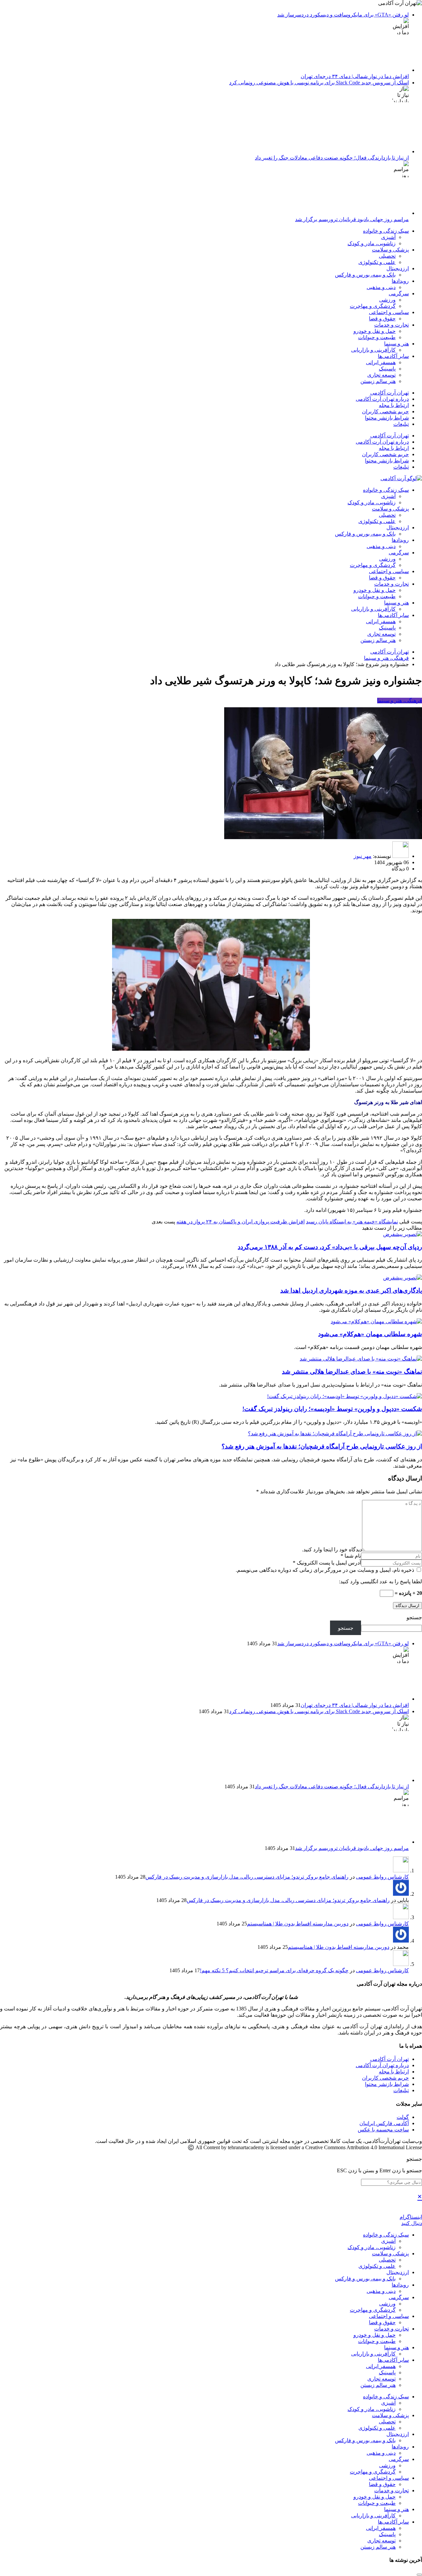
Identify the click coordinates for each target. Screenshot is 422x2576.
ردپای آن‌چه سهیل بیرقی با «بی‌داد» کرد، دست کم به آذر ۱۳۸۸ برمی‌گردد (330, 1247)
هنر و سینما (396, 344)
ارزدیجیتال (398, 268)
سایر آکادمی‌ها (393, 356)
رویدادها (400, 281)
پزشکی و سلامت (390, 250)
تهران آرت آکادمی (390, 393)
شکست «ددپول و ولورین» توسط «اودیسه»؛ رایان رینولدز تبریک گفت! (332, 1409)
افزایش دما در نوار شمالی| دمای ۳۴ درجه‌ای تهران (355, 76)
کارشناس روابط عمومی (382, 1877)
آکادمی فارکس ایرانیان (384, 2123)
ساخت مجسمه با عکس (383, 2130)
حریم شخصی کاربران (385, 411)
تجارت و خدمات (392, 325)
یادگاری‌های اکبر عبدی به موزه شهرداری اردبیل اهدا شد (351, 1290)
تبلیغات (401, 424)
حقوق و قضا (382, 319)
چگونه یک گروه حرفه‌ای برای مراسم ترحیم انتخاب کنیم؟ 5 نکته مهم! (274, 1970)
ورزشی (387, 300)
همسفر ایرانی (381, 362)
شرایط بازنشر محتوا (387, 418)
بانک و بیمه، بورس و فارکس (365, 275)
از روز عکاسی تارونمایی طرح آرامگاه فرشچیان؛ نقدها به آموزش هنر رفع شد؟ (322, 1446)
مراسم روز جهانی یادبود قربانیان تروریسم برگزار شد (352, 219)
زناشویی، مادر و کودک (372, 243)
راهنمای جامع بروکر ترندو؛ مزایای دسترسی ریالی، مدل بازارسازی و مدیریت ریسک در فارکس (247, 1877)
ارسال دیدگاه (407, 1606)
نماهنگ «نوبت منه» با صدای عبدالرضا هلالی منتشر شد (352, 1372)
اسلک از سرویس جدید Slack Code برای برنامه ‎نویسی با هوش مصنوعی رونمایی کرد (319, 83)
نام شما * (351, 1556)
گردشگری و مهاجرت (373, 306)
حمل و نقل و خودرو (375, 331)
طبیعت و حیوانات (377, 337)
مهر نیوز (363, 856)
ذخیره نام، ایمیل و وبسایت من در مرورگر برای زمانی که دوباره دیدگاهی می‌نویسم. (326, 1570)
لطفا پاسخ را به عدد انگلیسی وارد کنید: (380, 1581)
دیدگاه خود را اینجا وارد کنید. (332, 1550)
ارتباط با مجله (394, 405)
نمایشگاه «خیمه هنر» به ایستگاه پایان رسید (352, 1222)
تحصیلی (387, 256)
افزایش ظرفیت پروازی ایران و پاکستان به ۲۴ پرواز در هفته (241, 1222)
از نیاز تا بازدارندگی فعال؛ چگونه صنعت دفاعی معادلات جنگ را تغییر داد (332, 158)
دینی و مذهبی (381, 287)
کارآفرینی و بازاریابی (373, 350)
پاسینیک (387, 369)
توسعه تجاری (381, 375)
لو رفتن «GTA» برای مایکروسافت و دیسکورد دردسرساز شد (343, 15)
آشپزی (388, 237)
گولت (403, 2117)
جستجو (414, 1617)
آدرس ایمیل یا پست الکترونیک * (327, 1563)
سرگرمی (399, 293)
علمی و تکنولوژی (377, 262)
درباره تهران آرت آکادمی (382, 399)
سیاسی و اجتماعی (389, 312)
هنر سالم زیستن (378, 381)
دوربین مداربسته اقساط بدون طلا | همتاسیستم (298, 1924)
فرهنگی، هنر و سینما (400, 701)
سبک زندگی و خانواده (386, 231)
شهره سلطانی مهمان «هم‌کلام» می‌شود (370, 1334)
